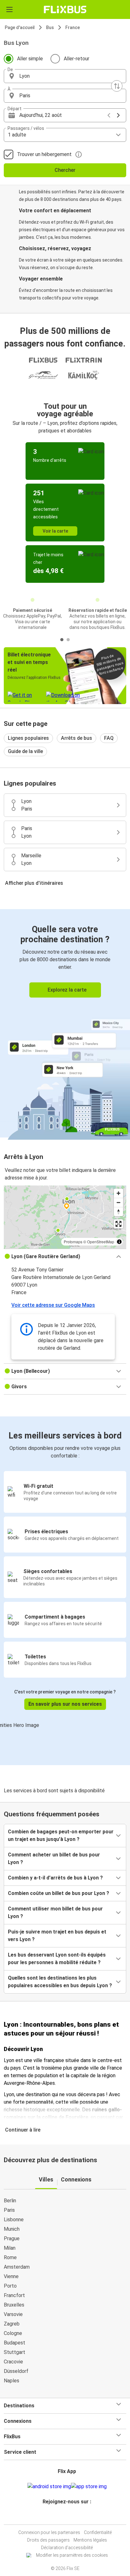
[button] (65, 76)
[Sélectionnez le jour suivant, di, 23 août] (118, 115)
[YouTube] (66, 2517)
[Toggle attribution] (119, 1242)
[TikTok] (72, 2517)
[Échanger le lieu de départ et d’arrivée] (117, 86)
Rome (10, 2257)
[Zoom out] (118, 1202)
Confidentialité (98, 2532)
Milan (10, 2248)
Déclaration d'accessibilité (67, 2548)
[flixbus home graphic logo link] (65, 9)
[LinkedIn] (68, 2517)
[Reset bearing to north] (118, 1212)
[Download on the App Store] (89, 2487)
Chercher (65, 170)
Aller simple (30, 59)
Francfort (14, 2295)
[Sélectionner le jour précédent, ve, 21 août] (109, 115)
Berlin (10, 2201)
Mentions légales (90, 2540)
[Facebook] (62, 2517)
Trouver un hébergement (44, 154)
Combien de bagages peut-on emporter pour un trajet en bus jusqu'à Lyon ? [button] (61, 1835)
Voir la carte (55, 531)
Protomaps (73, 1242)
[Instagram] (64, 2517)
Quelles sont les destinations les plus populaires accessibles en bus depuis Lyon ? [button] (60, 1982)
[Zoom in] (118, 1193)
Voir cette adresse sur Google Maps (53, 1305)
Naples (12, 2381)
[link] (65, 1023)
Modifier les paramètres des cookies (72, 2555)
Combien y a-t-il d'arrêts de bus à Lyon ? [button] (55, 1878)
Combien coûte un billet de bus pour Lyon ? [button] (59, 1893)
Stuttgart (15, 2352)
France (73, 27)
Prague (12, 2238)
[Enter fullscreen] (118, 1224)
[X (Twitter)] (70, 2517)
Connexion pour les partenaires (49, 2532)
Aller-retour (77, 59)
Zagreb (12, 2324)
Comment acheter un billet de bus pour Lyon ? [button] (54, 1858)
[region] (65, 1217)
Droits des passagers (48, 2540)
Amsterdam (17, 2267)
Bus (50, 27)
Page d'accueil (20, 27)
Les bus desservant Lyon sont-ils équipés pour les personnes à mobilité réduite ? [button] (57, 1959)
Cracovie (13, 2362)
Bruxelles (14, 2305)
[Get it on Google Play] (49, 2487)
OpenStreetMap (101, 1242)
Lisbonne (14, 2220)
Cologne (13, 2333)
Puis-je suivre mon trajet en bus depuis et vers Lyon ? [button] (57, 1936)
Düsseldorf (16, 2371)
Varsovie (13, 2314)
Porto (10, 2286)
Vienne (11, 2276)
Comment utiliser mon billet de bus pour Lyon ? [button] (55, 1912)
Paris (9, 2210)
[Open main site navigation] (9, 9)
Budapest (15, 2343)
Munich (12, 2229)
